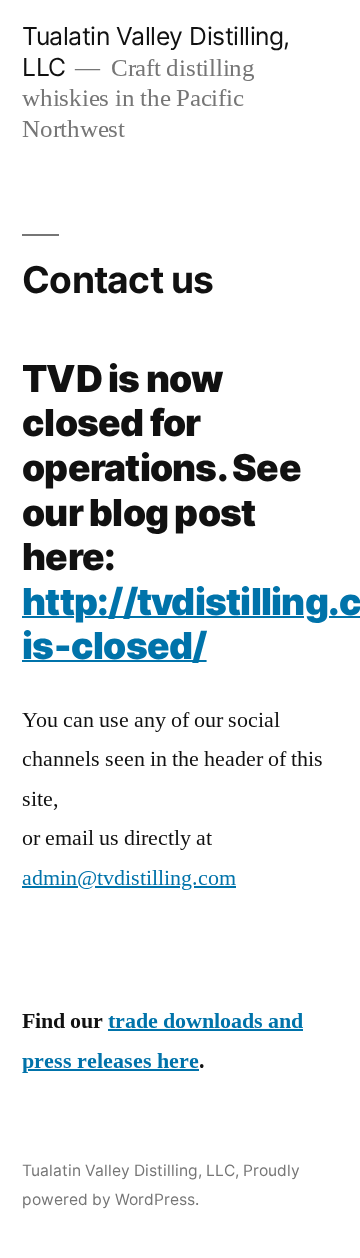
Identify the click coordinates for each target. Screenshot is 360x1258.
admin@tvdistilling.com (129, 878)
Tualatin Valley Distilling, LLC (128, 1170)
